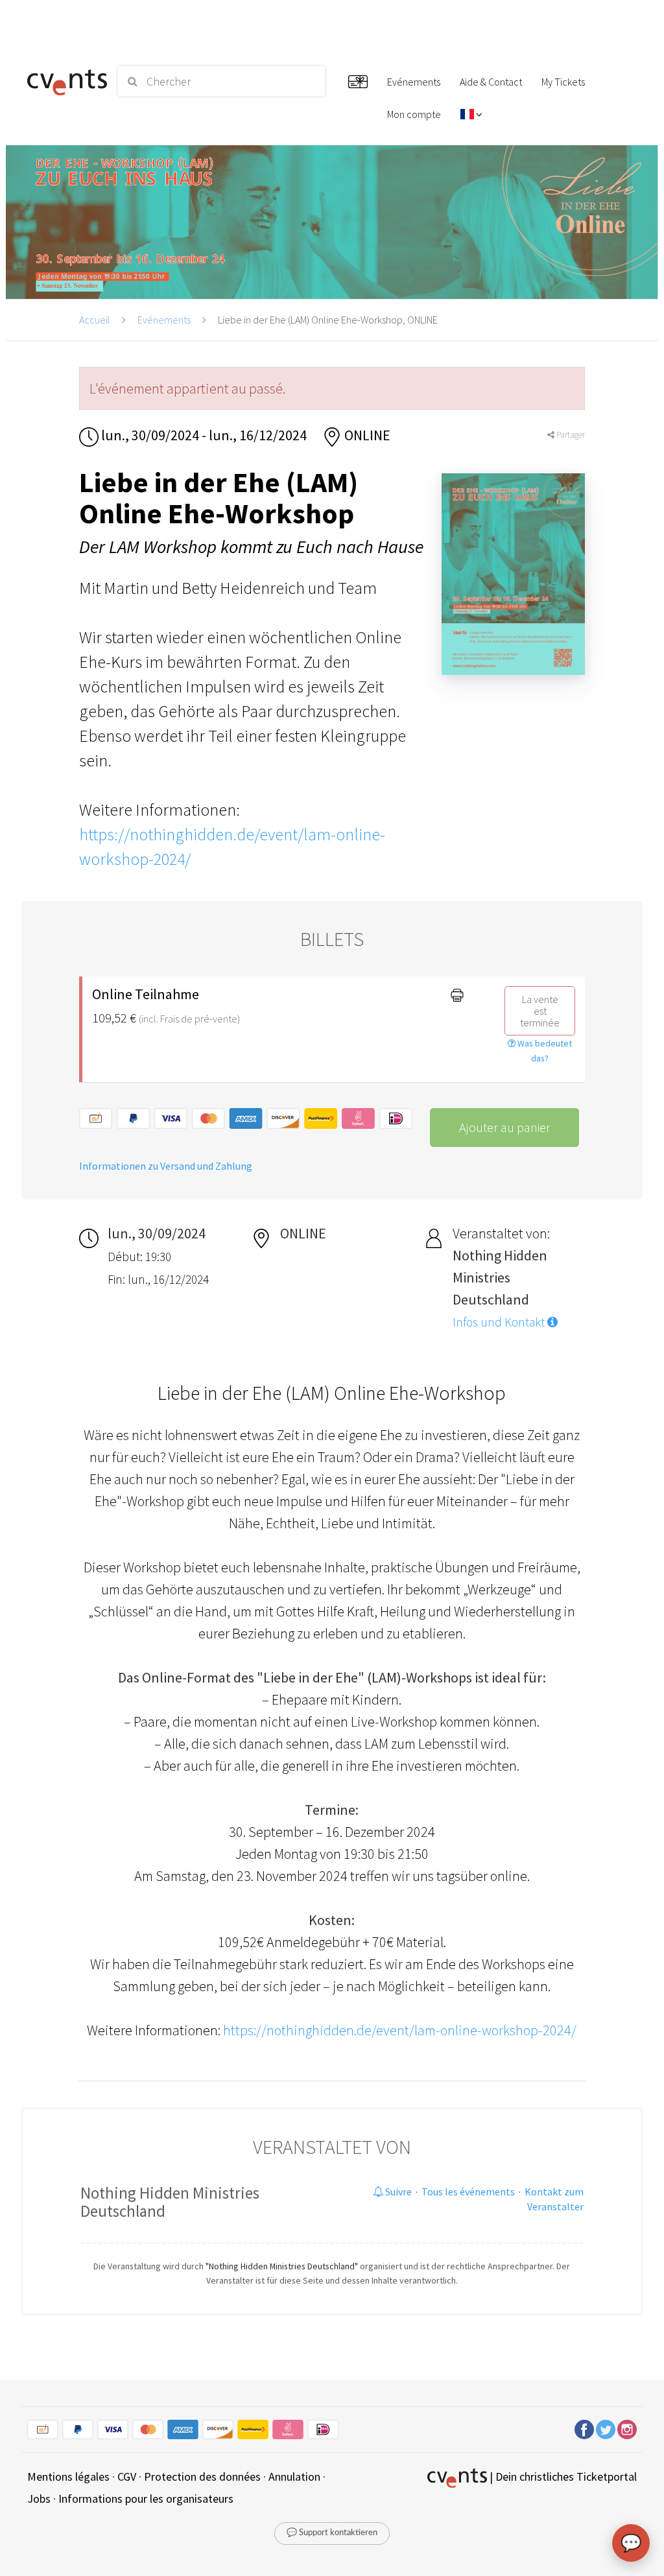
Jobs (39, 2499)
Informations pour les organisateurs (146, 2499)
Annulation (294, 2476)
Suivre (397, 2192)
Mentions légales (68, 2476)
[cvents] (65, 81)
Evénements (164, 320)
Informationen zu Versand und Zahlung (166, 1166)
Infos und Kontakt (500, 1322)
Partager (570, 435)
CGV (127, 2476)
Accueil (95, 320)
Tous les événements (468, 2192)
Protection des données (202, 2476)
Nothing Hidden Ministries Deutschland (170, 2202)
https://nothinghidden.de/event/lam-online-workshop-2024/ (400, 2030)
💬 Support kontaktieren (332, 2533)
